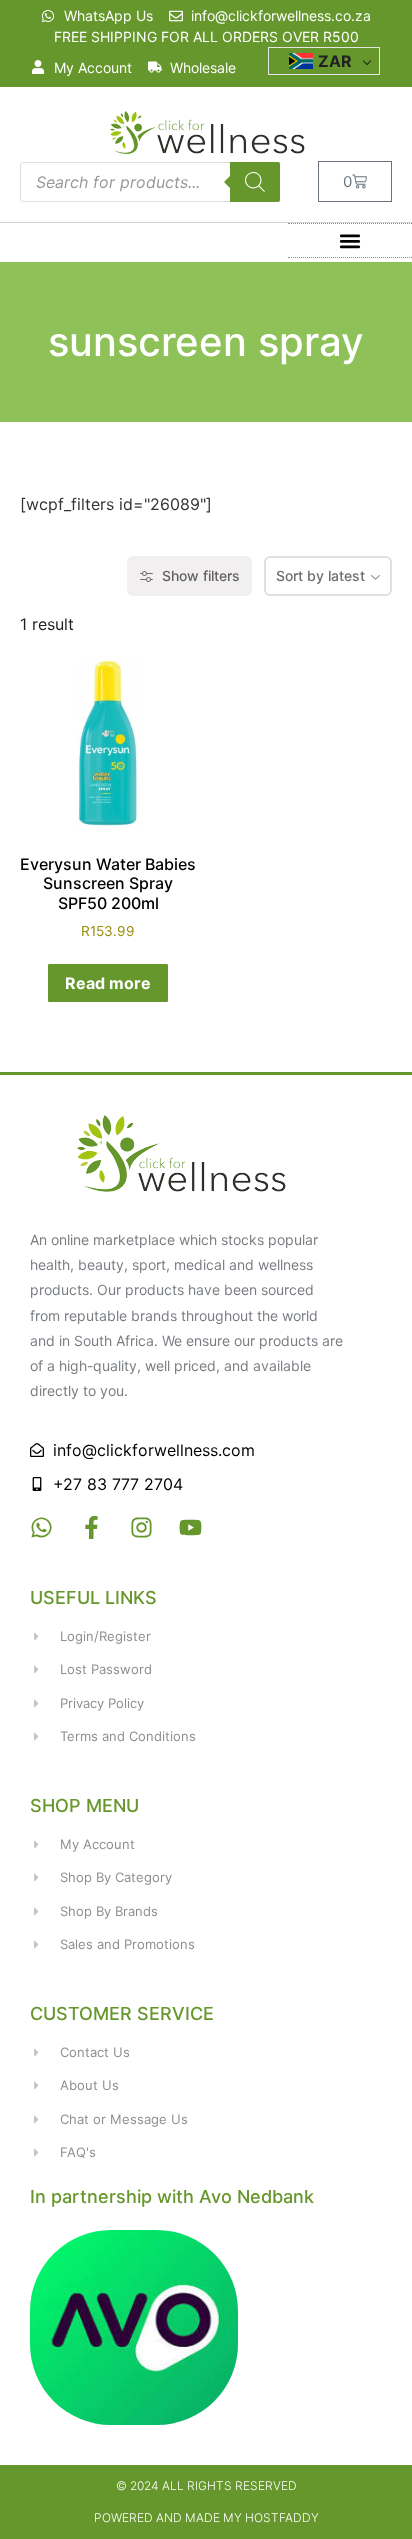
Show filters (201, 575)
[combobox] (328, 576)
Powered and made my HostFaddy (206, 2517)
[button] (350, 240)
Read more (108, 983)
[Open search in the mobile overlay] (150, 182)
